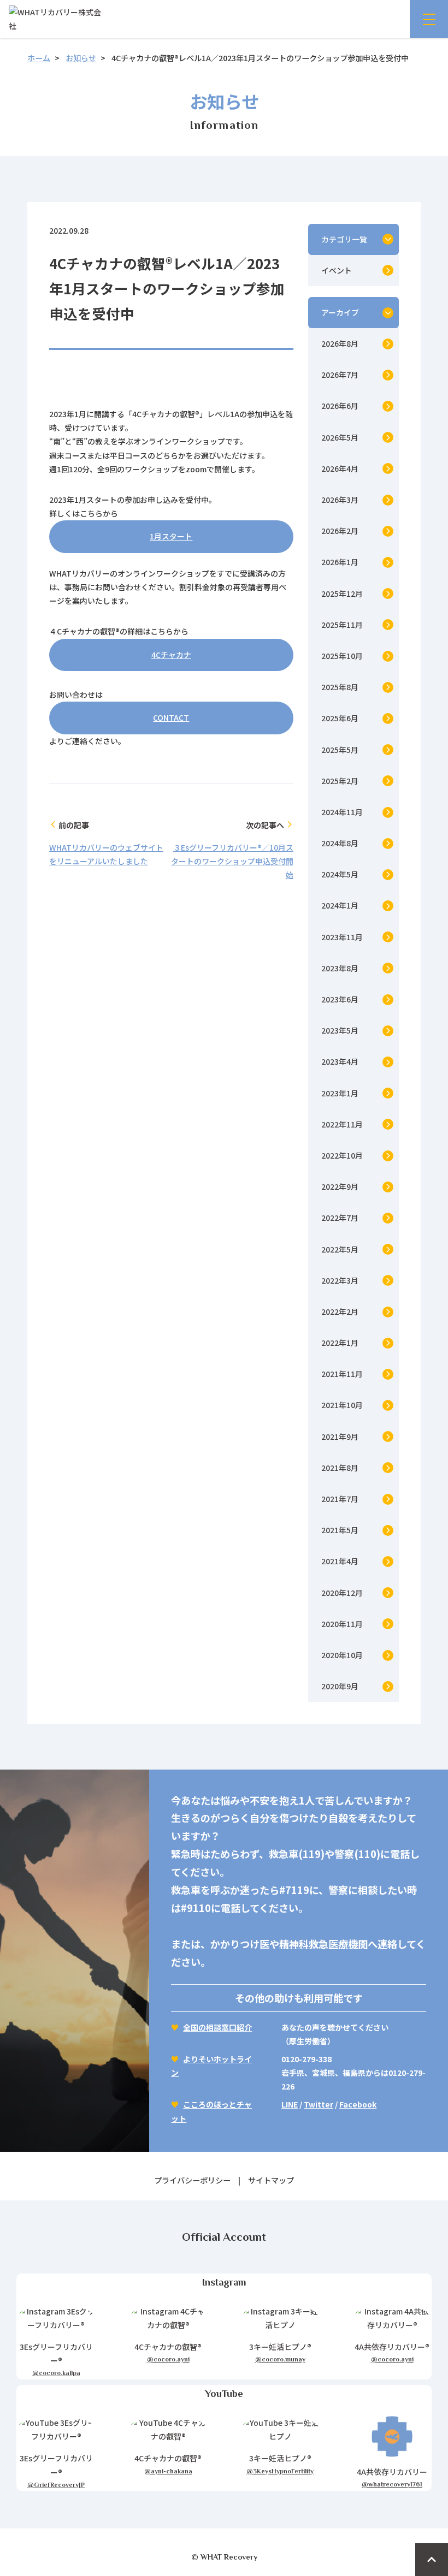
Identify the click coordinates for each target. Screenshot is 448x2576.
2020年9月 (340, 1686)
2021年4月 (340, 1561)
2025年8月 (340, 687)
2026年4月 (340, 468)
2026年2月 (340, 531)
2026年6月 (340, 406)
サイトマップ (271, 2180)
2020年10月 (342, 1655)
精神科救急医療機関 (323, 1944)
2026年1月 (340, 562)
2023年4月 (340, 1061)
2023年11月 (342, 937)
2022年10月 (342, 1155)
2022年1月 (340, 1343)
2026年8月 (340, 343)
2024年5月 (340, 874)
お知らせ (81, 58)
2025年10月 (342, 656)
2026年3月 (340, 500)
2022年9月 (340, 1186)
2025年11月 (342, 625)
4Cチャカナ (171, 655)
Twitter (319, 2104)
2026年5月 (340, 437)
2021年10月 (342, 1405)
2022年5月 (340, 1249)
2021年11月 (342, 1374)
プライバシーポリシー (192, 2180)
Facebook (358, 2104)
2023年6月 (340, 999)
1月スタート (171, 536)
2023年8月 (340, 968)
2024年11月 (342, 812)
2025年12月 (342, 593)
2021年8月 (340, 1468)
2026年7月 (340, 375)
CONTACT (171, 717)
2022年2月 (340, 1311)
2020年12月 (342, 1593)
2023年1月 (340, 1093)
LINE (290, 2104)
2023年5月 (340, 1030)
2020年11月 (342, 1624)
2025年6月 (340, 718)
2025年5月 (340, 750)
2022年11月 (342, 1124)
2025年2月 (340, 781)
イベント (337, 270)
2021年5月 (340, 1530)
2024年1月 (340, 905)
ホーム (39, 58)
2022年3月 (340, 1280)
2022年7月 (340, 1218)
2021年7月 (340, 1499)
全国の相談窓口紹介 (217, 2027)
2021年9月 (340, 1437)
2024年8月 (340, 843)
